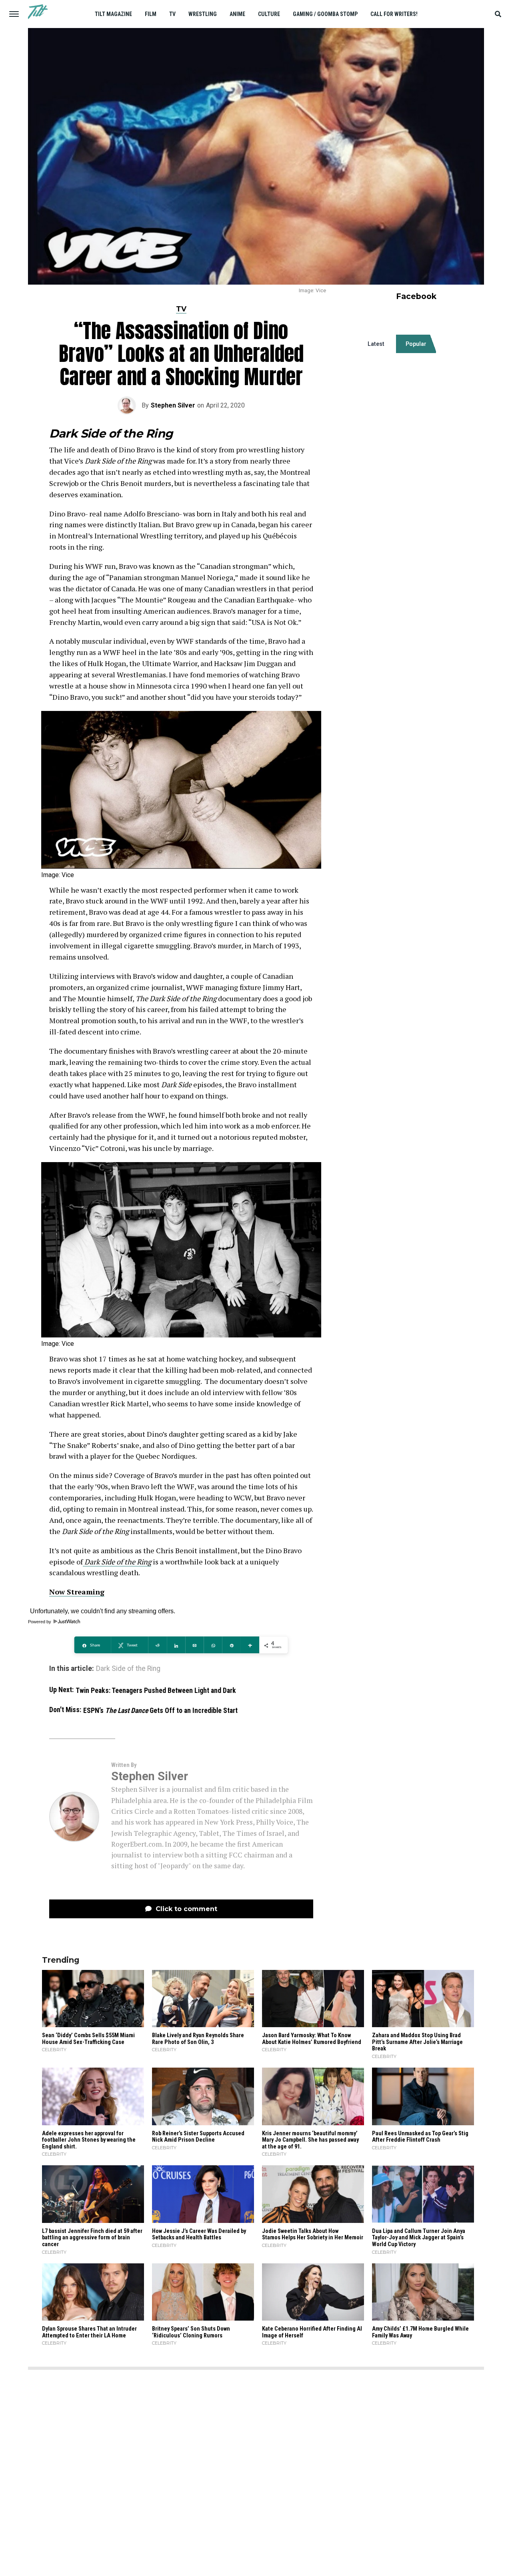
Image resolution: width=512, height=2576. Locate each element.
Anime (237, 14)
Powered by (40, 1622)
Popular (416, 344)
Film (151, 14)
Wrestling (203, 14)
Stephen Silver (173, 405)
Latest (376, 344)
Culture (269, 14)
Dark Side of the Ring (117, 1562)
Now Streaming (77, 1592)
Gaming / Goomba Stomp (325, 14)
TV (172, 14)
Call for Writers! (394, 14)
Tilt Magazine (113, 14)
